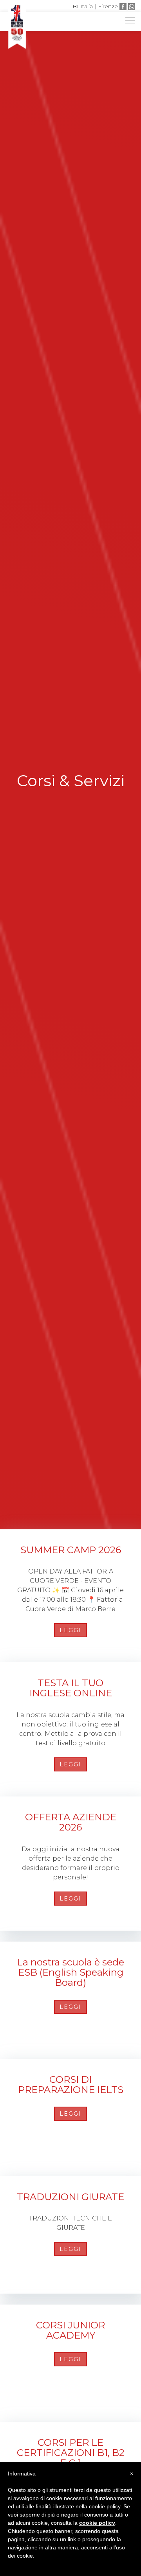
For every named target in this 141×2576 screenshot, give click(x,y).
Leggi (70, 1630)
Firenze (108, 6)
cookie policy (97, 2523)
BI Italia (83, 6)
